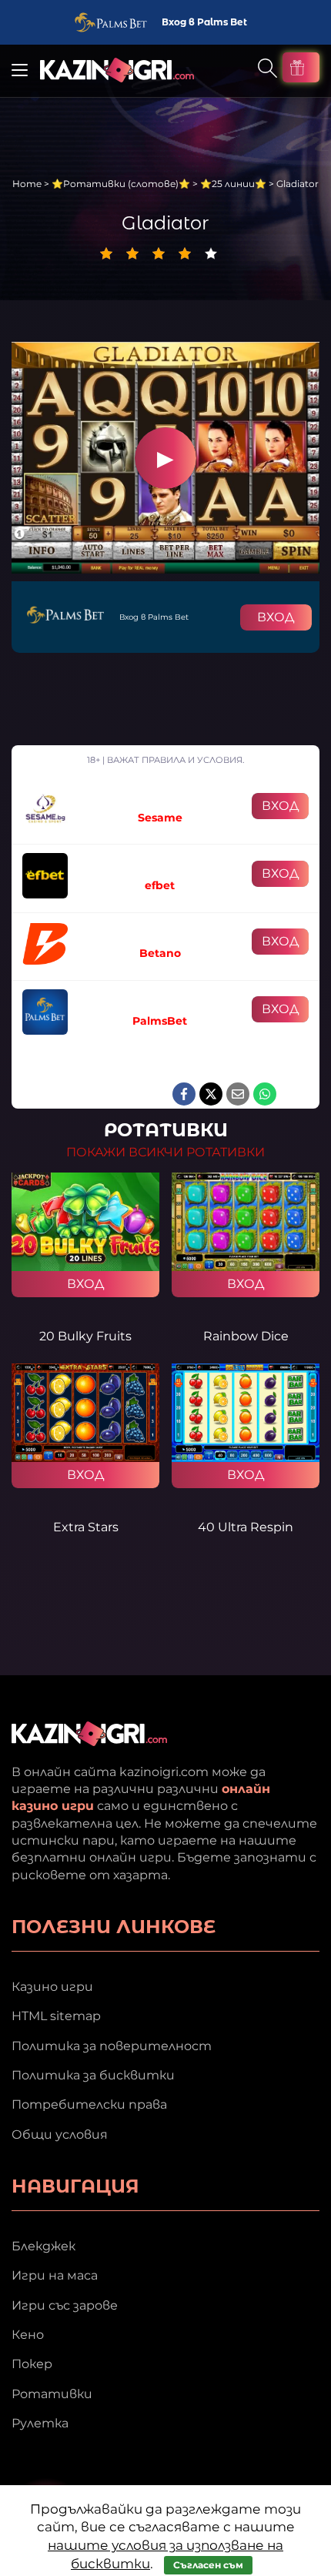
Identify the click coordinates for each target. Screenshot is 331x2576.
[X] (211, 1094)
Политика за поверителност (112, 2046)
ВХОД (276, 617)
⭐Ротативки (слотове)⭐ (121, 184)
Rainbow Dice (246, 1336)
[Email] (238, 1094)
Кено (28, 2335)
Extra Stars (86, 1527)
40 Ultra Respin (246, 1527)
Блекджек (43, 2246)
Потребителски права (89, 2104)
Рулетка (40, 2423)
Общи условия (60, 2134)
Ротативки (52, 2394)
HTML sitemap (56, 2016)
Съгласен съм (208, 2565)
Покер (32, 2364)
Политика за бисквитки (93, 2075)
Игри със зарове (65, 2305)
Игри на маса (55, 2275)
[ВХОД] (85, 1222)
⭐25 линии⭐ (233, 184)
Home (27, 184)
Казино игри (52, 1987)
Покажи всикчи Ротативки (165, 1152)
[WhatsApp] (265, 1094)
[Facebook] (184, 1094)
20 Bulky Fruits (85, 1336)
